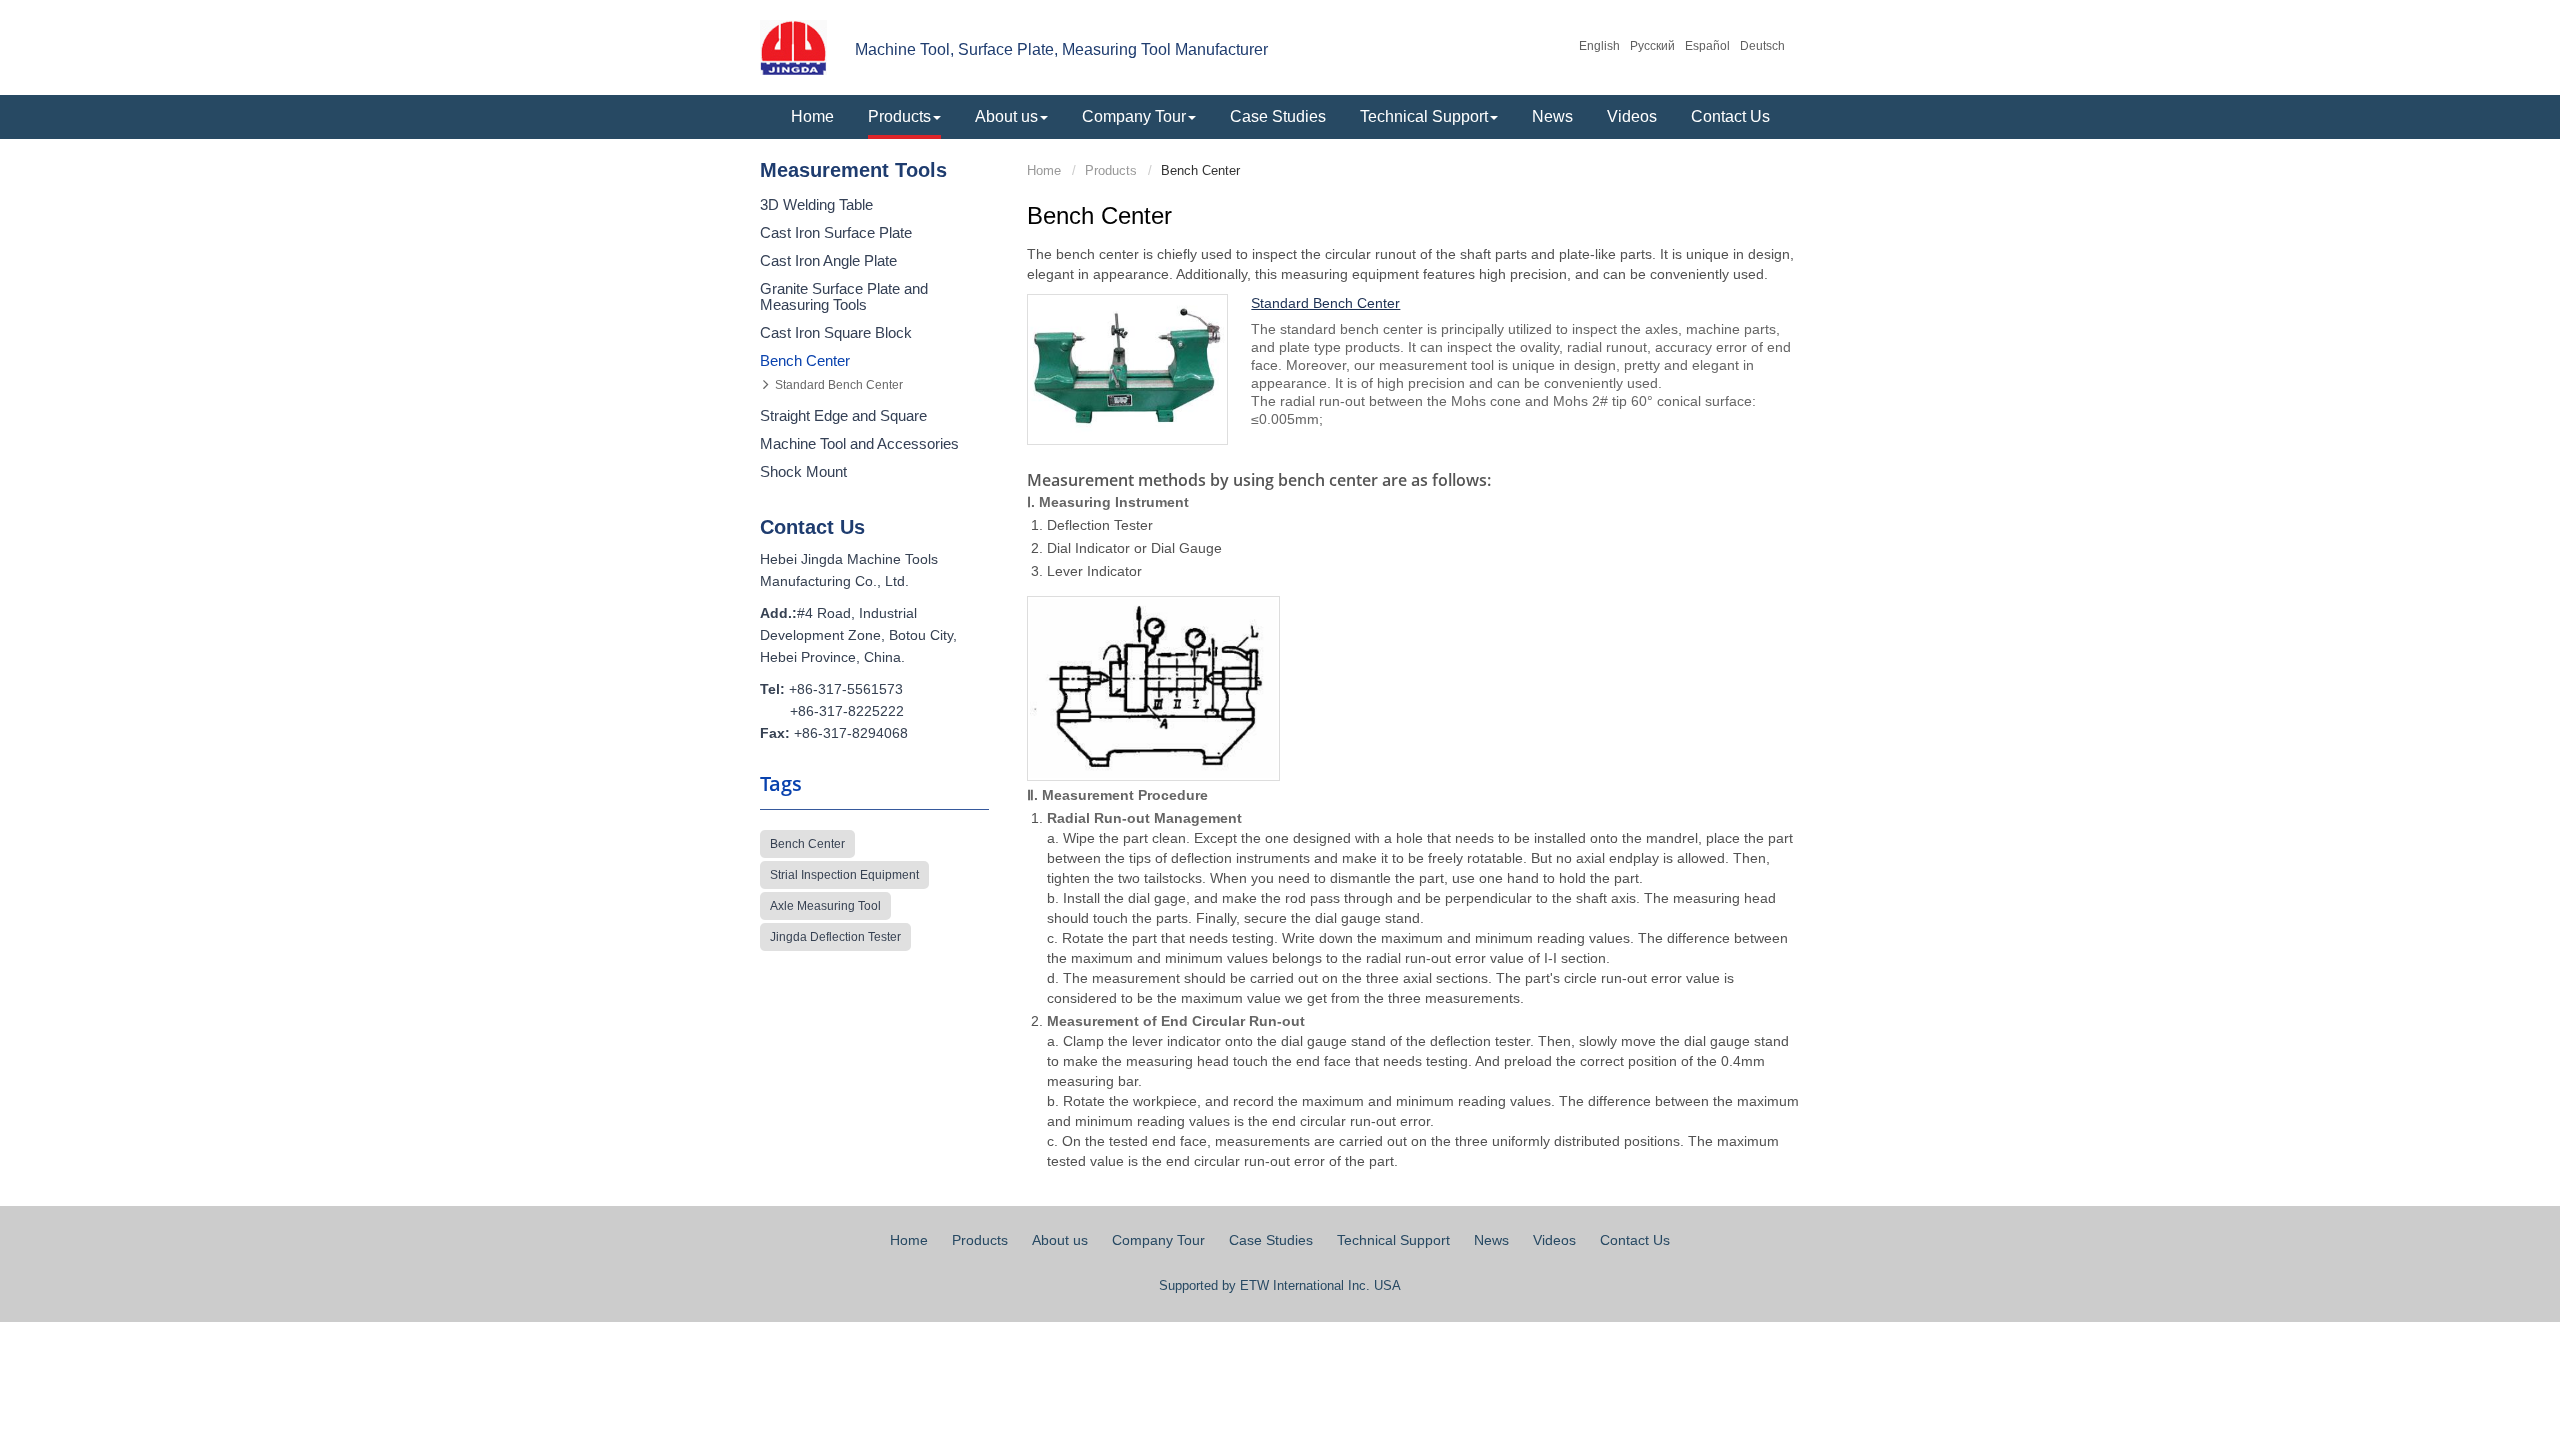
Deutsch (1762, 46)
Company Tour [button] (1134, 116)
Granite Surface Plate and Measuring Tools (844, 297)
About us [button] (1006, 116)
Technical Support (1393, 1240)
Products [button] (899, 116)
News (1552, 116)
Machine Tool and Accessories (859, 444)
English (1599, 46)
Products (1111, 170)
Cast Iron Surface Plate (836, 233)
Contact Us (1730, 116)
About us (1060, 1240)
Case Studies (1278, 116)
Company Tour (1158, 1240)
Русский (1652, 46)
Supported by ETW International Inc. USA (1280, 1285)
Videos (1632, 116)
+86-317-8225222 (847, 711)
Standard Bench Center (1325, 303)
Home (812, 116)
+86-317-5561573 (846, 689)
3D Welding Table (816, 205)
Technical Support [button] (1424, 116)
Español (1707, 46)
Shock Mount (803, 472)
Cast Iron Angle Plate (828, 261)
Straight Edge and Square (843, 416)
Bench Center (805, 361)
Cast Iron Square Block (836, 333)
